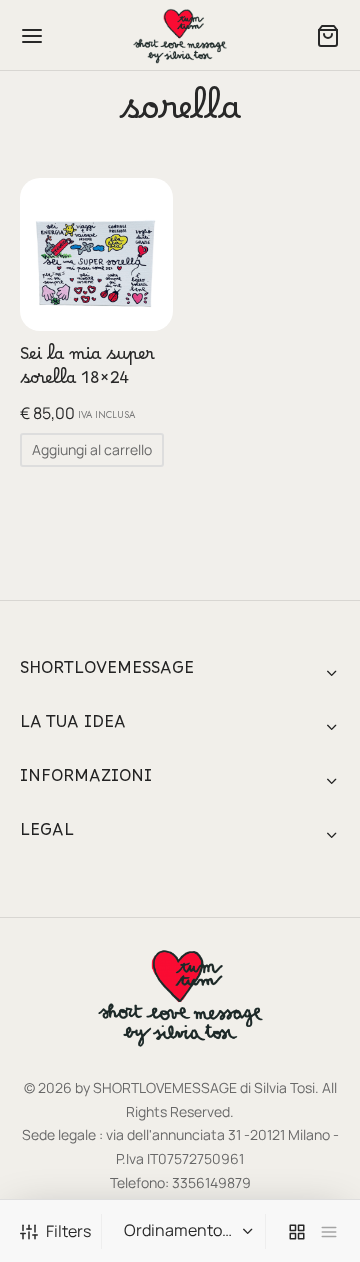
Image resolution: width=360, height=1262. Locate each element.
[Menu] (32, 36)
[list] (329, 1231)
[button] (92, 450)
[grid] (297, 1231)
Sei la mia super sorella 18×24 (87, 371)
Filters (68, 1231)
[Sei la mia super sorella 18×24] (96, 254)
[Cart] (328, 36)
